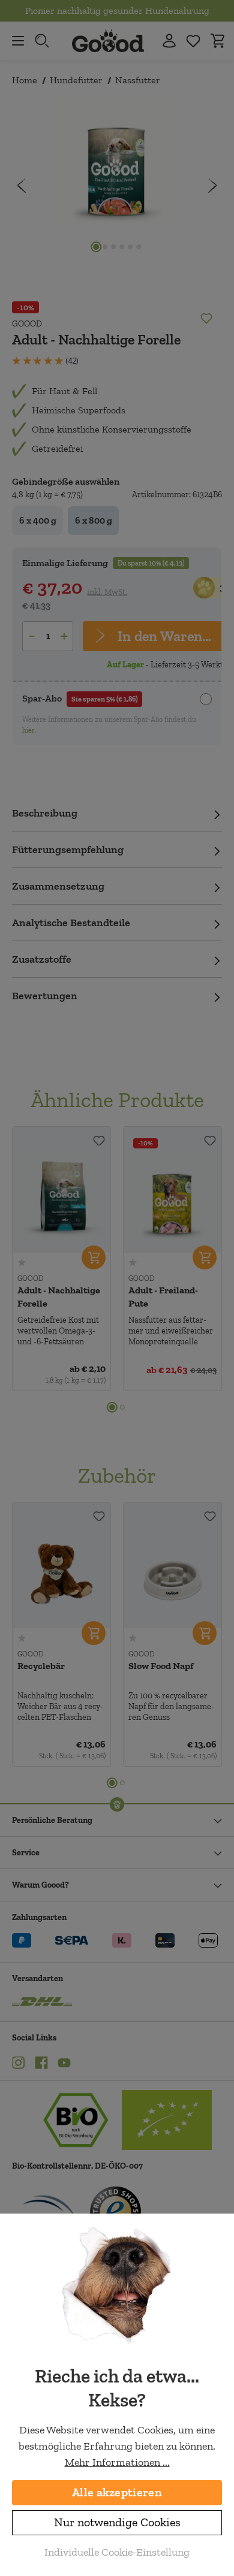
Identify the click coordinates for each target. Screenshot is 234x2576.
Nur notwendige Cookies (117, 2522)
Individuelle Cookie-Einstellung (117, 2552)
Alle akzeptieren (117, 2492)
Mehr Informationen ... (117, 2462)
